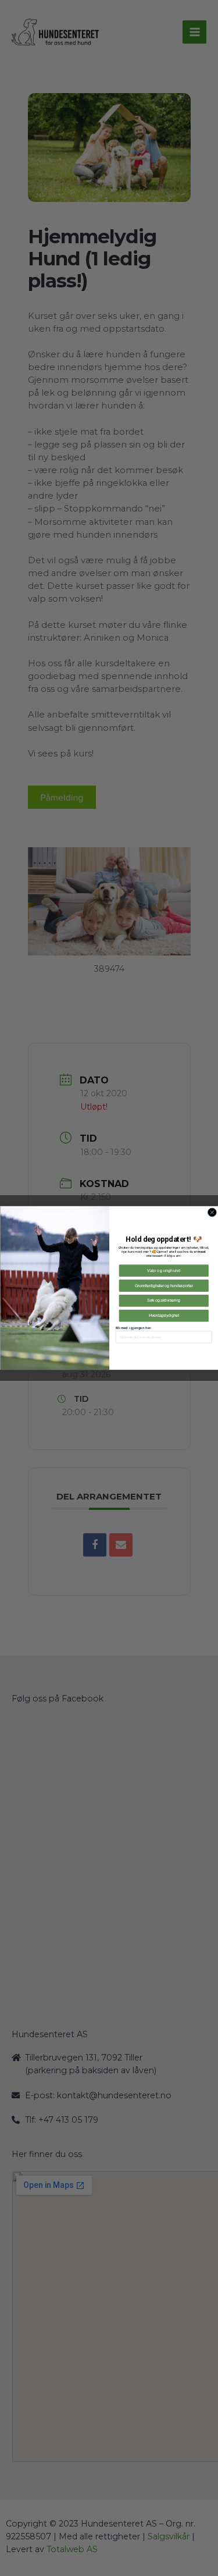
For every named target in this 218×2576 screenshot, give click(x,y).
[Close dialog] (212, 1212)
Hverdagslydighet (163, 1315)
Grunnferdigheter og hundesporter (163, 1286)
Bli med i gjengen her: (133, 1328)
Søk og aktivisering (164, 1301)
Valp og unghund (164, 1271)
